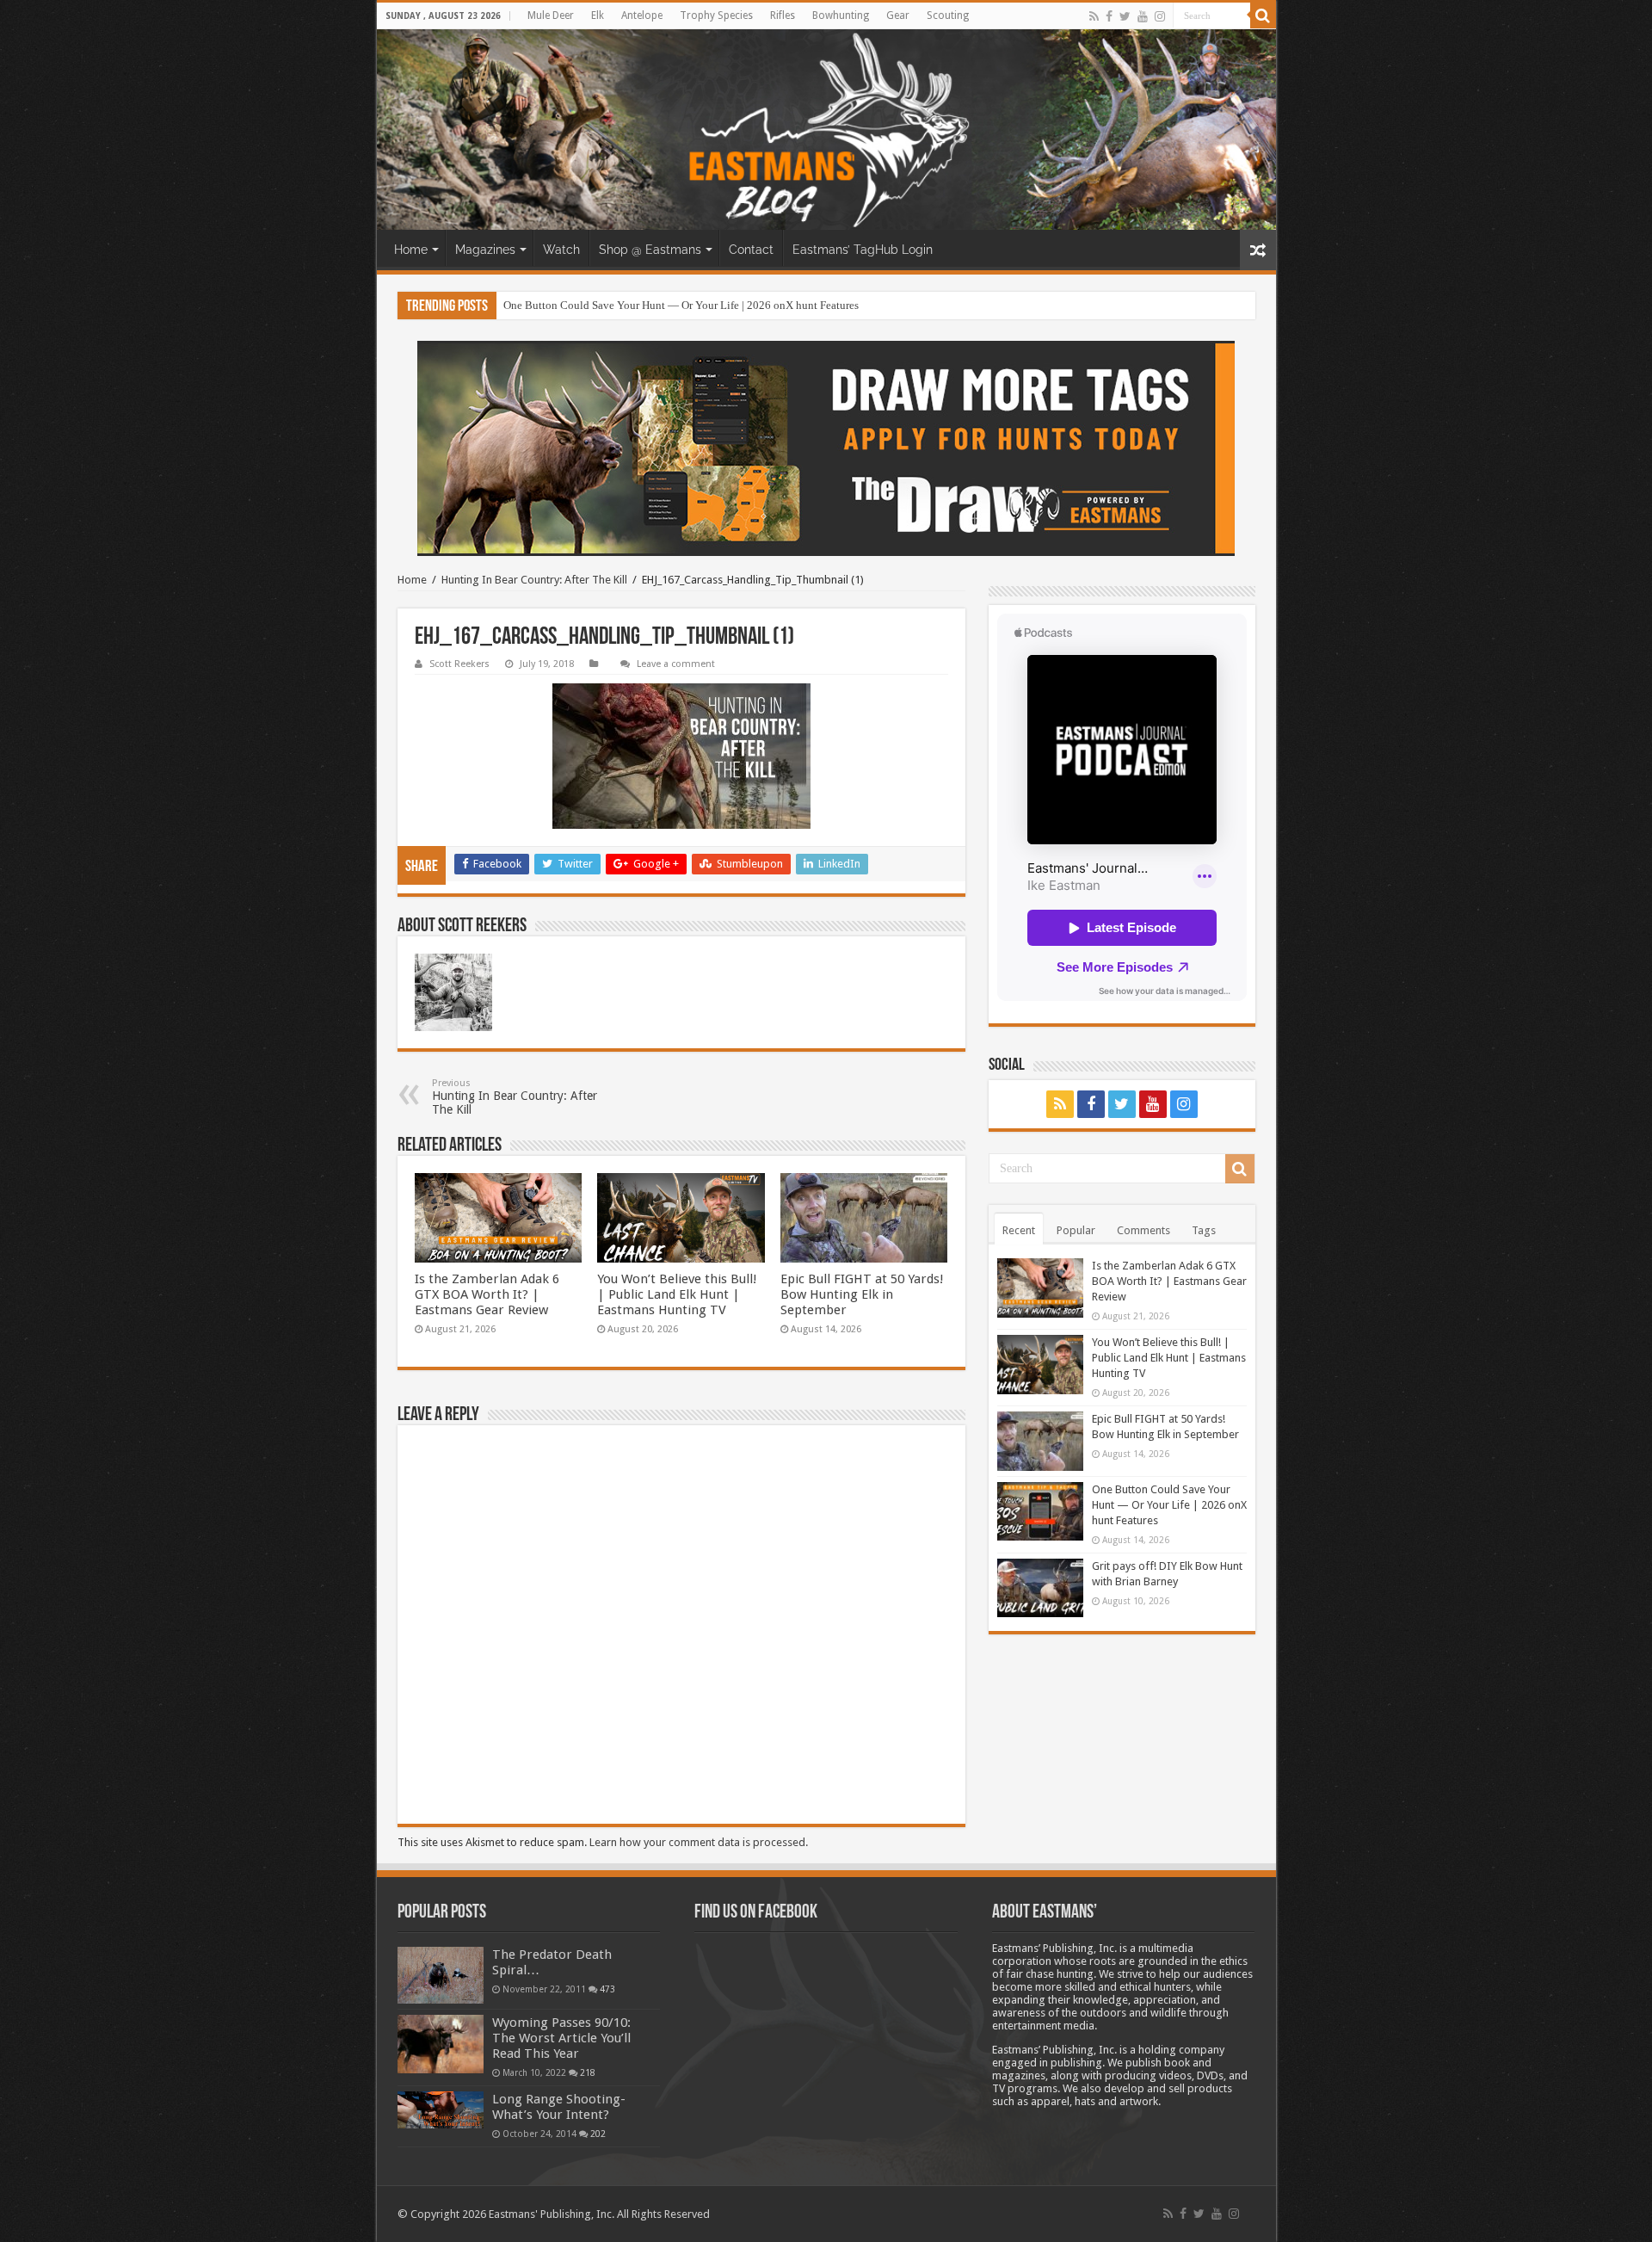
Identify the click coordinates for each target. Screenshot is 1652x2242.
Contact (751, 250)
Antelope (642, 15)
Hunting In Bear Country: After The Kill (534, 580)
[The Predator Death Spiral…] (441, 1975)
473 (607, 1989)
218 (588, 2072)
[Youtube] (1143, 16)
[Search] (1263, 15)
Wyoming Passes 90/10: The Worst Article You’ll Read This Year (561, 2038)
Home (411, 250)
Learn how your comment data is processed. (699, 1842)
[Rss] (1094, 16)
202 (598, 2134)
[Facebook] (1109, 16)
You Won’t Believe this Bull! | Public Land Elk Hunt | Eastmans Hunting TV (677, 1294)
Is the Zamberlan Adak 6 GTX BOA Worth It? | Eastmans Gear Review (487, 1294)
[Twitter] (1125, 16)
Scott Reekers (459, 664)
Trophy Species (716, 15)
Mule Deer (551, 15)
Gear (898, 15)
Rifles (783, 15)
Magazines (485, 250)
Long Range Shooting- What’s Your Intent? (559, 2107)
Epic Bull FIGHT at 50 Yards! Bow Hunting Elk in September (862, 1294)
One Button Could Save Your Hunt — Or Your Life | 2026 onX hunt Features (681, 305)
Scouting (948, 15)
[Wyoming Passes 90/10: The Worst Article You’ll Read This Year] (441, 2044)
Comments (1143, 1230)
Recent (1019, 1230)
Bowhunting (841, 15)
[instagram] (1160, 16)
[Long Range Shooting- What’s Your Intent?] (441, 2110)
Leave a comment (676, 664)
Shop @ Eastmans (650, 250)
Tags (1204, 1230)
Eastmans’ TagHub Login (863, 250)
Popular (1076, 1230)
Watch (561, 250)
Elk (598, 15)
